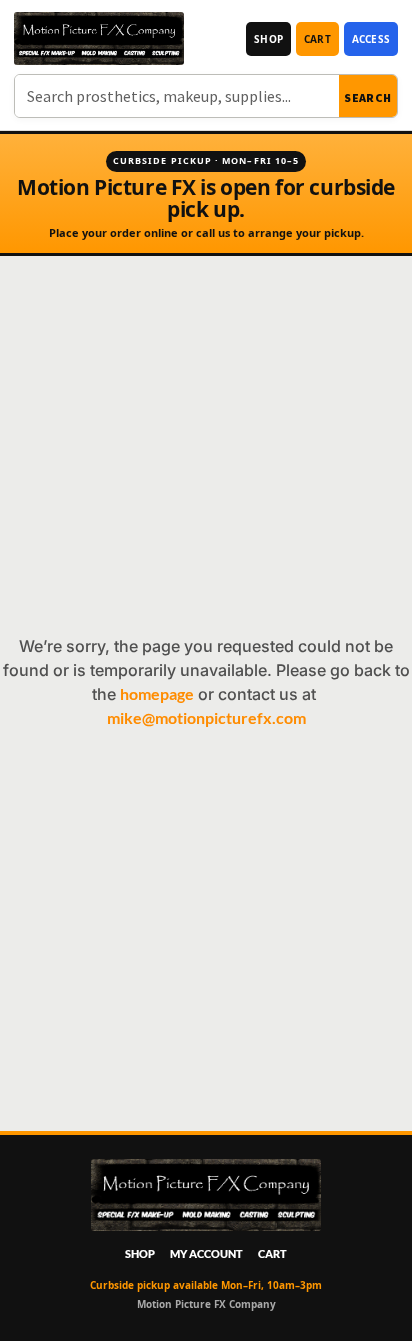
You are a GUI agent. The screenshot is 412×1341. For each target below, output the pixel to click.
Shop (268, 39)
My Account (206, 1253)
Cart (317, 39)
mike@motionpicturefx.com (206, 717)
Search (368, 97)
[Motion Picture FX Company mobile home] (99, 38)
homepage (157, 693)
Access (371, 39)
